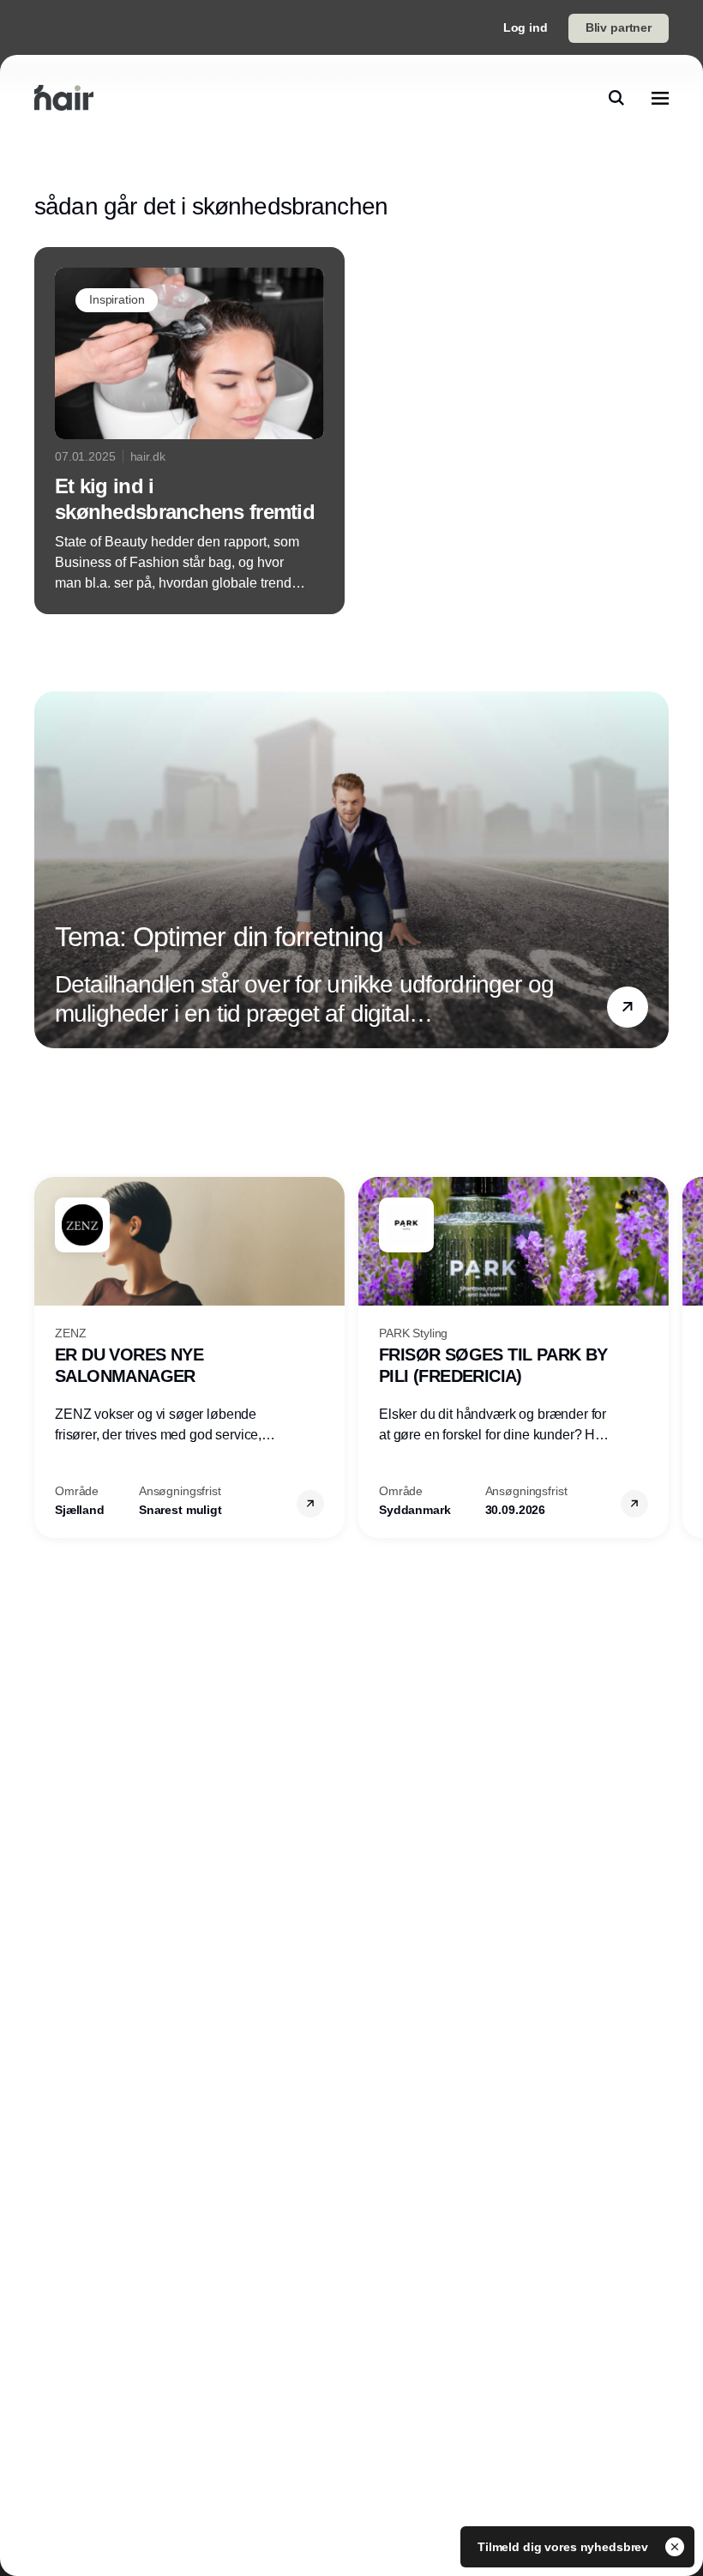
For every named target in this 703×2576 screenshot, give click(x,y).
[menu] (660, 98)
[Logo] (64, 98)
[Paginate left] (48, 870)
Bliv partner (619, 27)
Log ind (526, 27)
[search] (616, 98)
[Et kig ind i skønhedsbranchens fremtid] (189, 431)
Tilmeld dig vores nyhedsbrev (565, 2547)
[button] (628, 1007)
